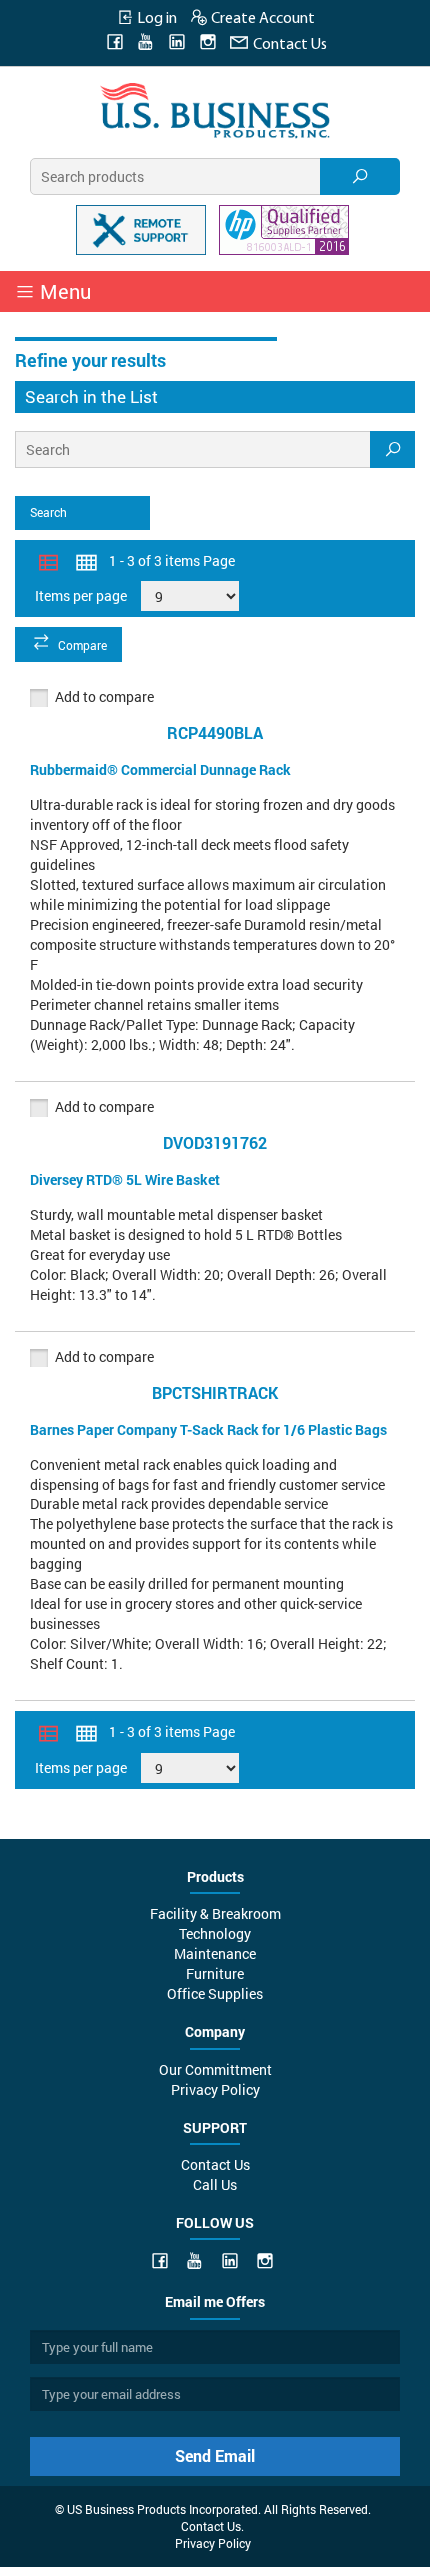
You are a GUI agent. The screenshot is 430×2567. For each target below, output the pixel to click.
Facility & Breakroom (215, 1913)
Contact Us (288, 45)
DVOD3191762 (215, 1142)
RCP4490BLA (215, 732)
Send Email (215, 2455)
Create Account (261, 19)
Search (48, 512)
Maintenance (215, 1953)
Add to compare (104, 696)
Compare (82, 645)
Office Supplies (215, 1993)
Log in (155, 19)
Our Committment (215, 2069)
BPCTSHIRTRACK (215, 1392)
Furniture (215, 1973)
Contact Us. (212, 2526)
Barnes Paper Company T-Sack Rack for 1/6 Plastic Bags (208, 1429)
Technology (215, 1933)
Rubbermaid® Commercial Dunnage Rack (160, 769)
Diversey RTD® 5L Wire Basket (125, 1179)
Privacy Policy (215, 2089)
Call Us (215, 2184)
